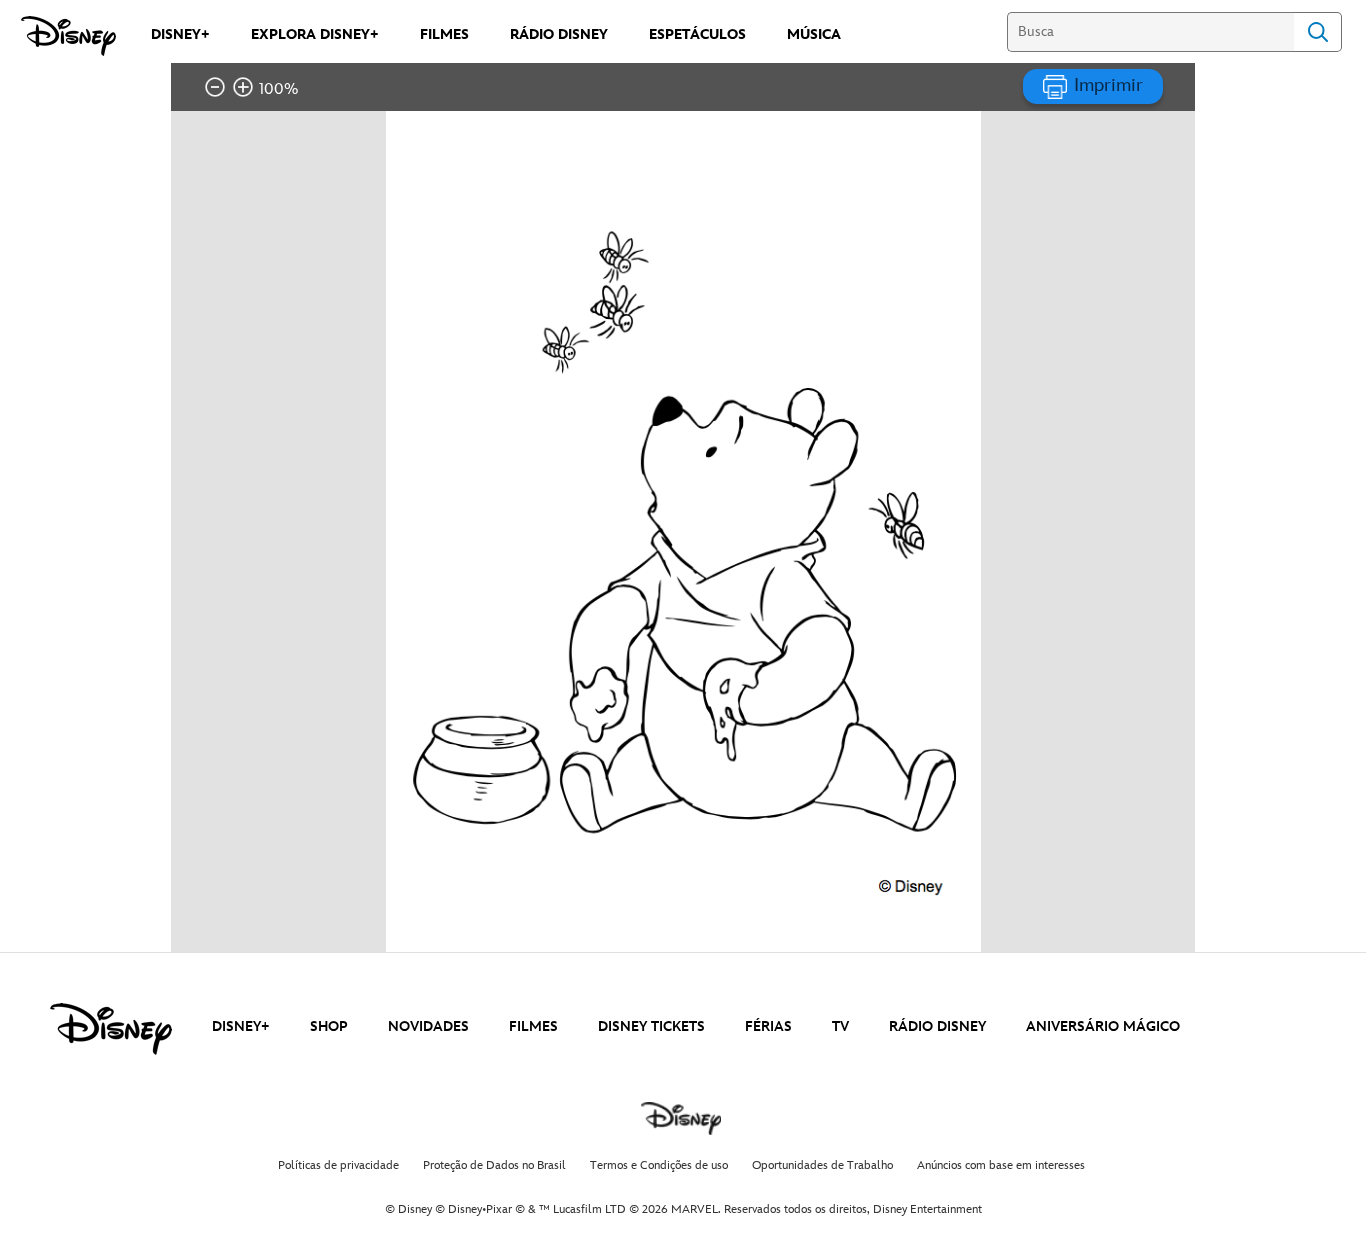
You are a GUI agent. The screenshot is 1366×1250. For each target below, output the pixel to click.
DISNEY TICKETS (651, 1026)
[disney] (111, 1029)
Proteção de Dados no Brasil (494, 1165)
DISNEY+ (241, 1026)
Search (1318, 32)
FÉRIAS (768, 1026)
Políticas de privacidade (338, 1165)
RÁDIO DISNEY (937, 1026)
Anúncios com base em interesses (1001, 1165)
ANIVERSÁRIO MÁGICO (1103, 1026)
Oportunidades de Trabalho (822, 1165)
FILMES (533, 1026)
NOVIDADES (428, 1026)
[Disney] (68, 36)
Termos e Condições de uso (659, 1165)
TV (840, 1026)
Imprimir (1106, 85)
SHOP (329, 1026)
